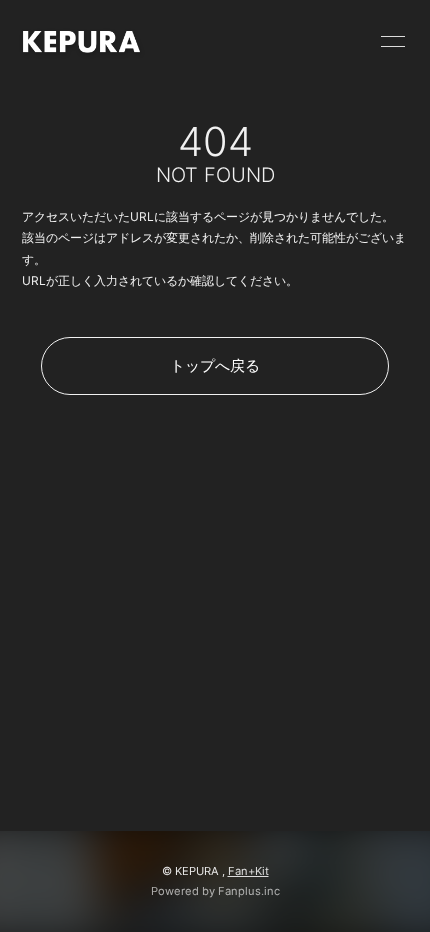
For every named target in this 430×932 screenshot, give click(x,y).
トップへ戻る (215, 365)
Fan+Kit (248, 871)
